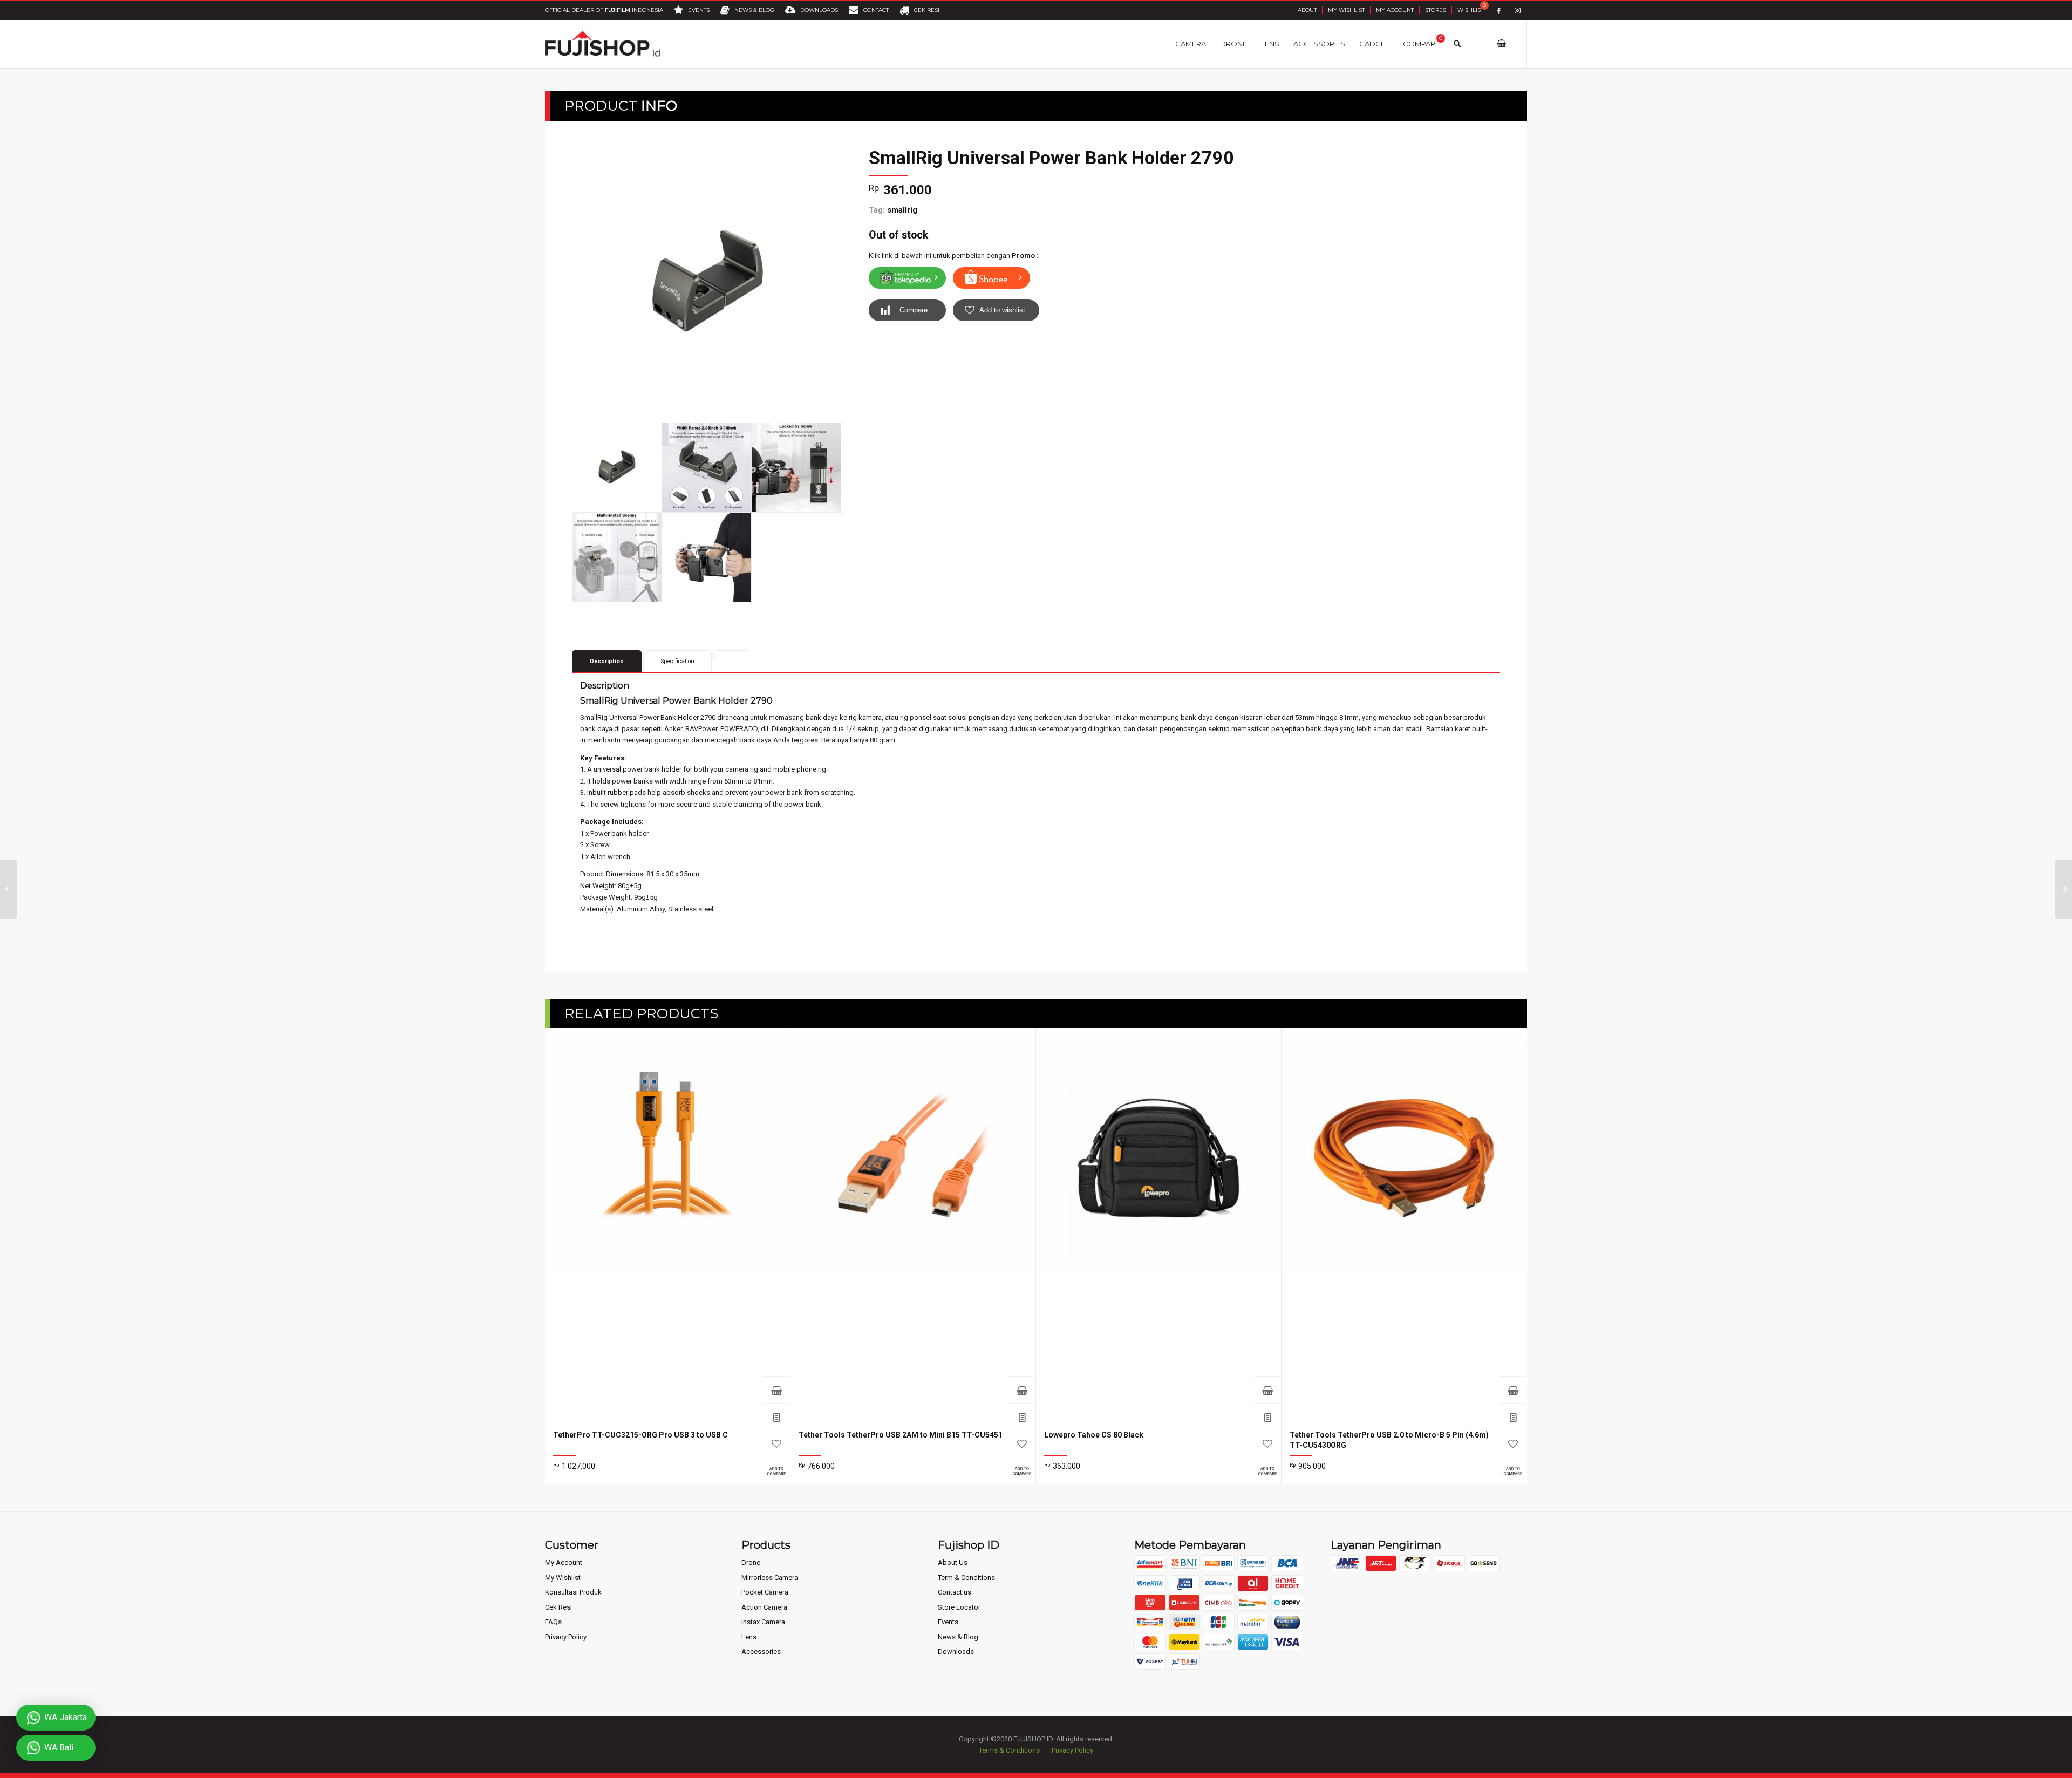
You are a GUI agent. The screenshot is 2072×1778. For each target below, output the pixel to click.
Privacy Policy (566, 1637)
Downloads (956, 1651)
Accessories (761, 1651)
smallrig (902, 210)
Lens (749, 1637)
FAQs (553, 1622)
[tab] (731, 655)
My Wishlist (1346, 10)
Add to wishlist (1002, 310)
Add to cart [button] (1513, 1389)
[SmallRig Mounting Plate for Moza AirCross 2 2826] (2064, 889)
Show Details (776, 1416)
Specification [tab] (678, 661)
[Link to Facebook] (1499, 11)
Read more (776, 1389)
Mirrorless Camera (770, 1578)
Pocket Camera (765, 1592)
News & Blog (958, 1637)
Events (948, 1622)
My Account (1395, 10)
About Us (953, 1562)
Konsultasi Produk (573, 1592)
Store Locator (959, 1607)
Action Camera (764, 1607)
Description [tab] (607, 661)
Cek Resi (558, 1607)
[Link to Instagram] (1518, 11)
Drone (751, 1562)
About (1307, 10)
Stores (1436, 10)
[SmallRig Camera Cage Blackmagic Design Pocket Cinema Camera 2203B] (8, 889)
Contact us (955, 1592)
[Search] (1457, 44)
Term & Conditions (966, 1578)
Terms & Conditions (1009, 1750)
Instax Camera (763, 1622)
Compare (914, 310)
